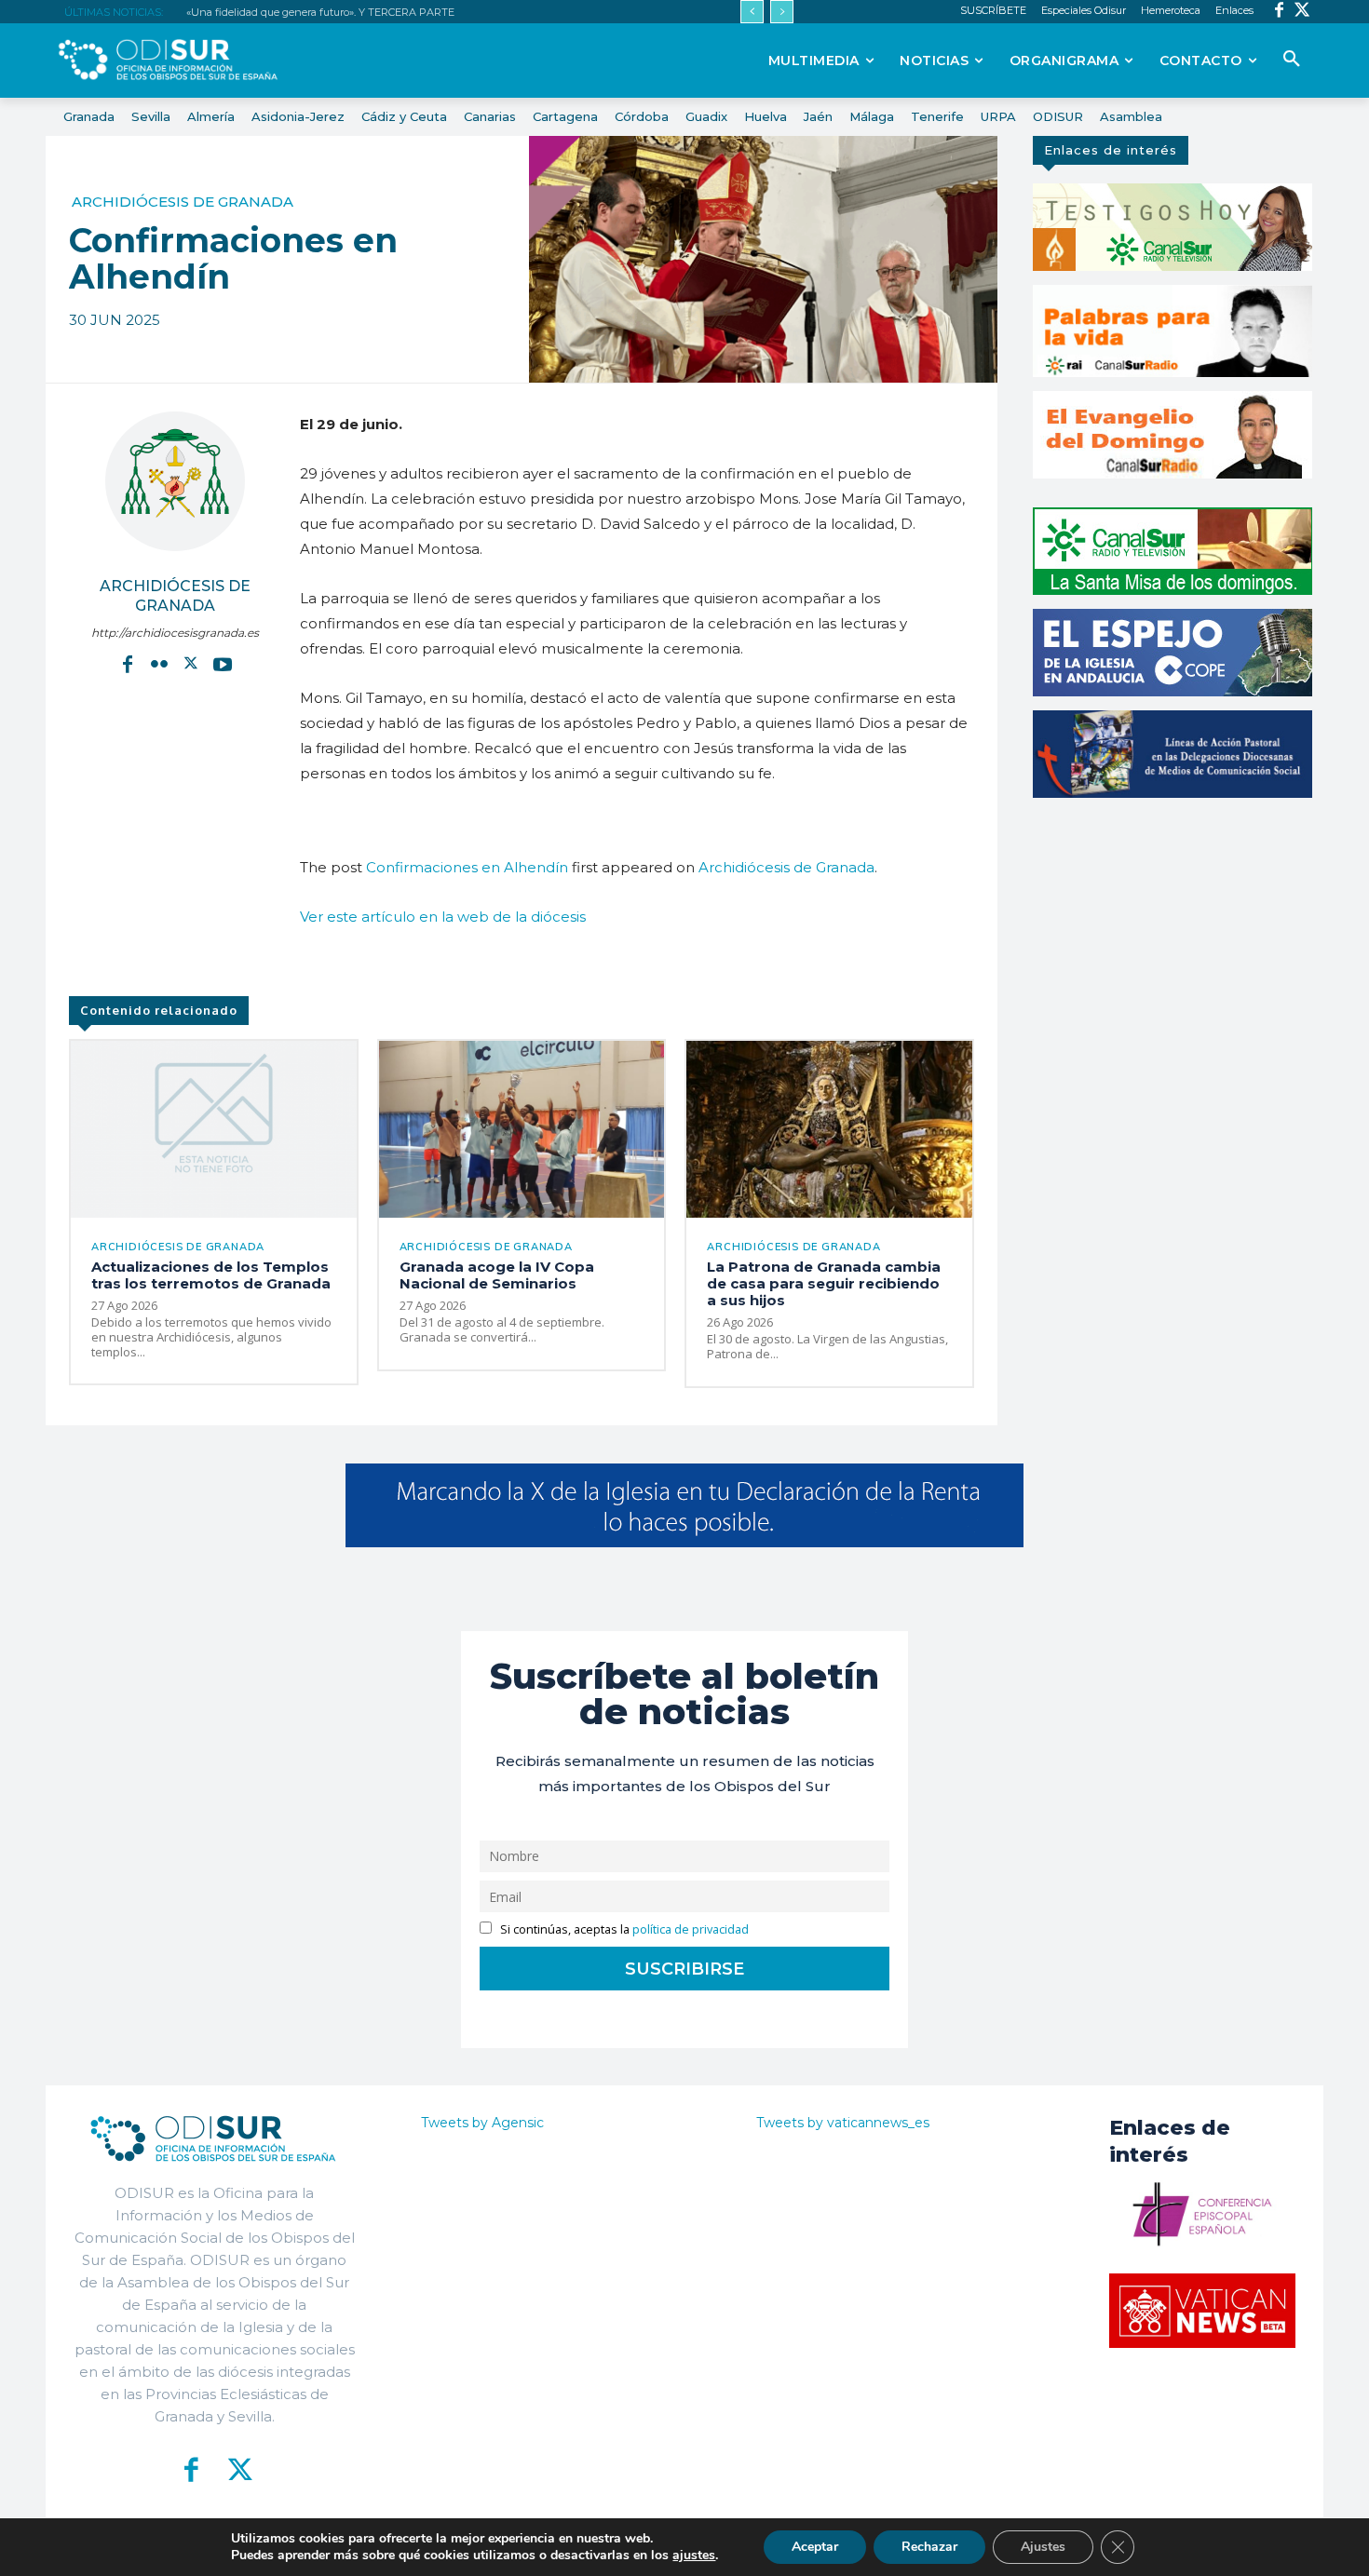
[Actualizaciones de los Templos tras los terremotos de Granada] (214, 1129)
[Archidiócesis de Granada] (175, 481)
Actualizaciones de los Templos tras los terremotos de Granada (211, 1275)
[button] (1292, 60)
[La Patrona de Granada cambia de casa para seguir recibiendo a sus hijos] (829, 1129)
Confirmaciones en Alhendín (467, 867)
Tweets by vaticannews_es (843, 2123)
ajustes (694, 2556)
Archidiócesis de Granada (183, 202)
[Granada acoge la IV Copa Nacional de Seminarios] (522, 1129)
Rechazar (929, 2547)
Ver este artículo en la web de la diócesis (443, 917)
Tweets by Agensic (482, 2123)
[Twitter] (1302, 12)
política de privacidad (691, 1929)
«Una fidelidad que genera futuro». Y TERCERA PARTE (320, 12)
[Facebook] (1279, 12)
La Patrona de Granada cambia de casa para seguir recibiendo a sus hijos (824, 1283)
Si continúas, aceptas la (623, 1929)
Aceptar (815, 2547)
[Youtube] (223, 664)
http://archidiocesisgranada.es (175, 633)
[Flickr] (159, 664)
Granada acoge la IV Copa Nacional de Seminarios (497, 1275)
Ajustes (1043, 2547)
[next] (782, 12)
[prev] (752, 12)
